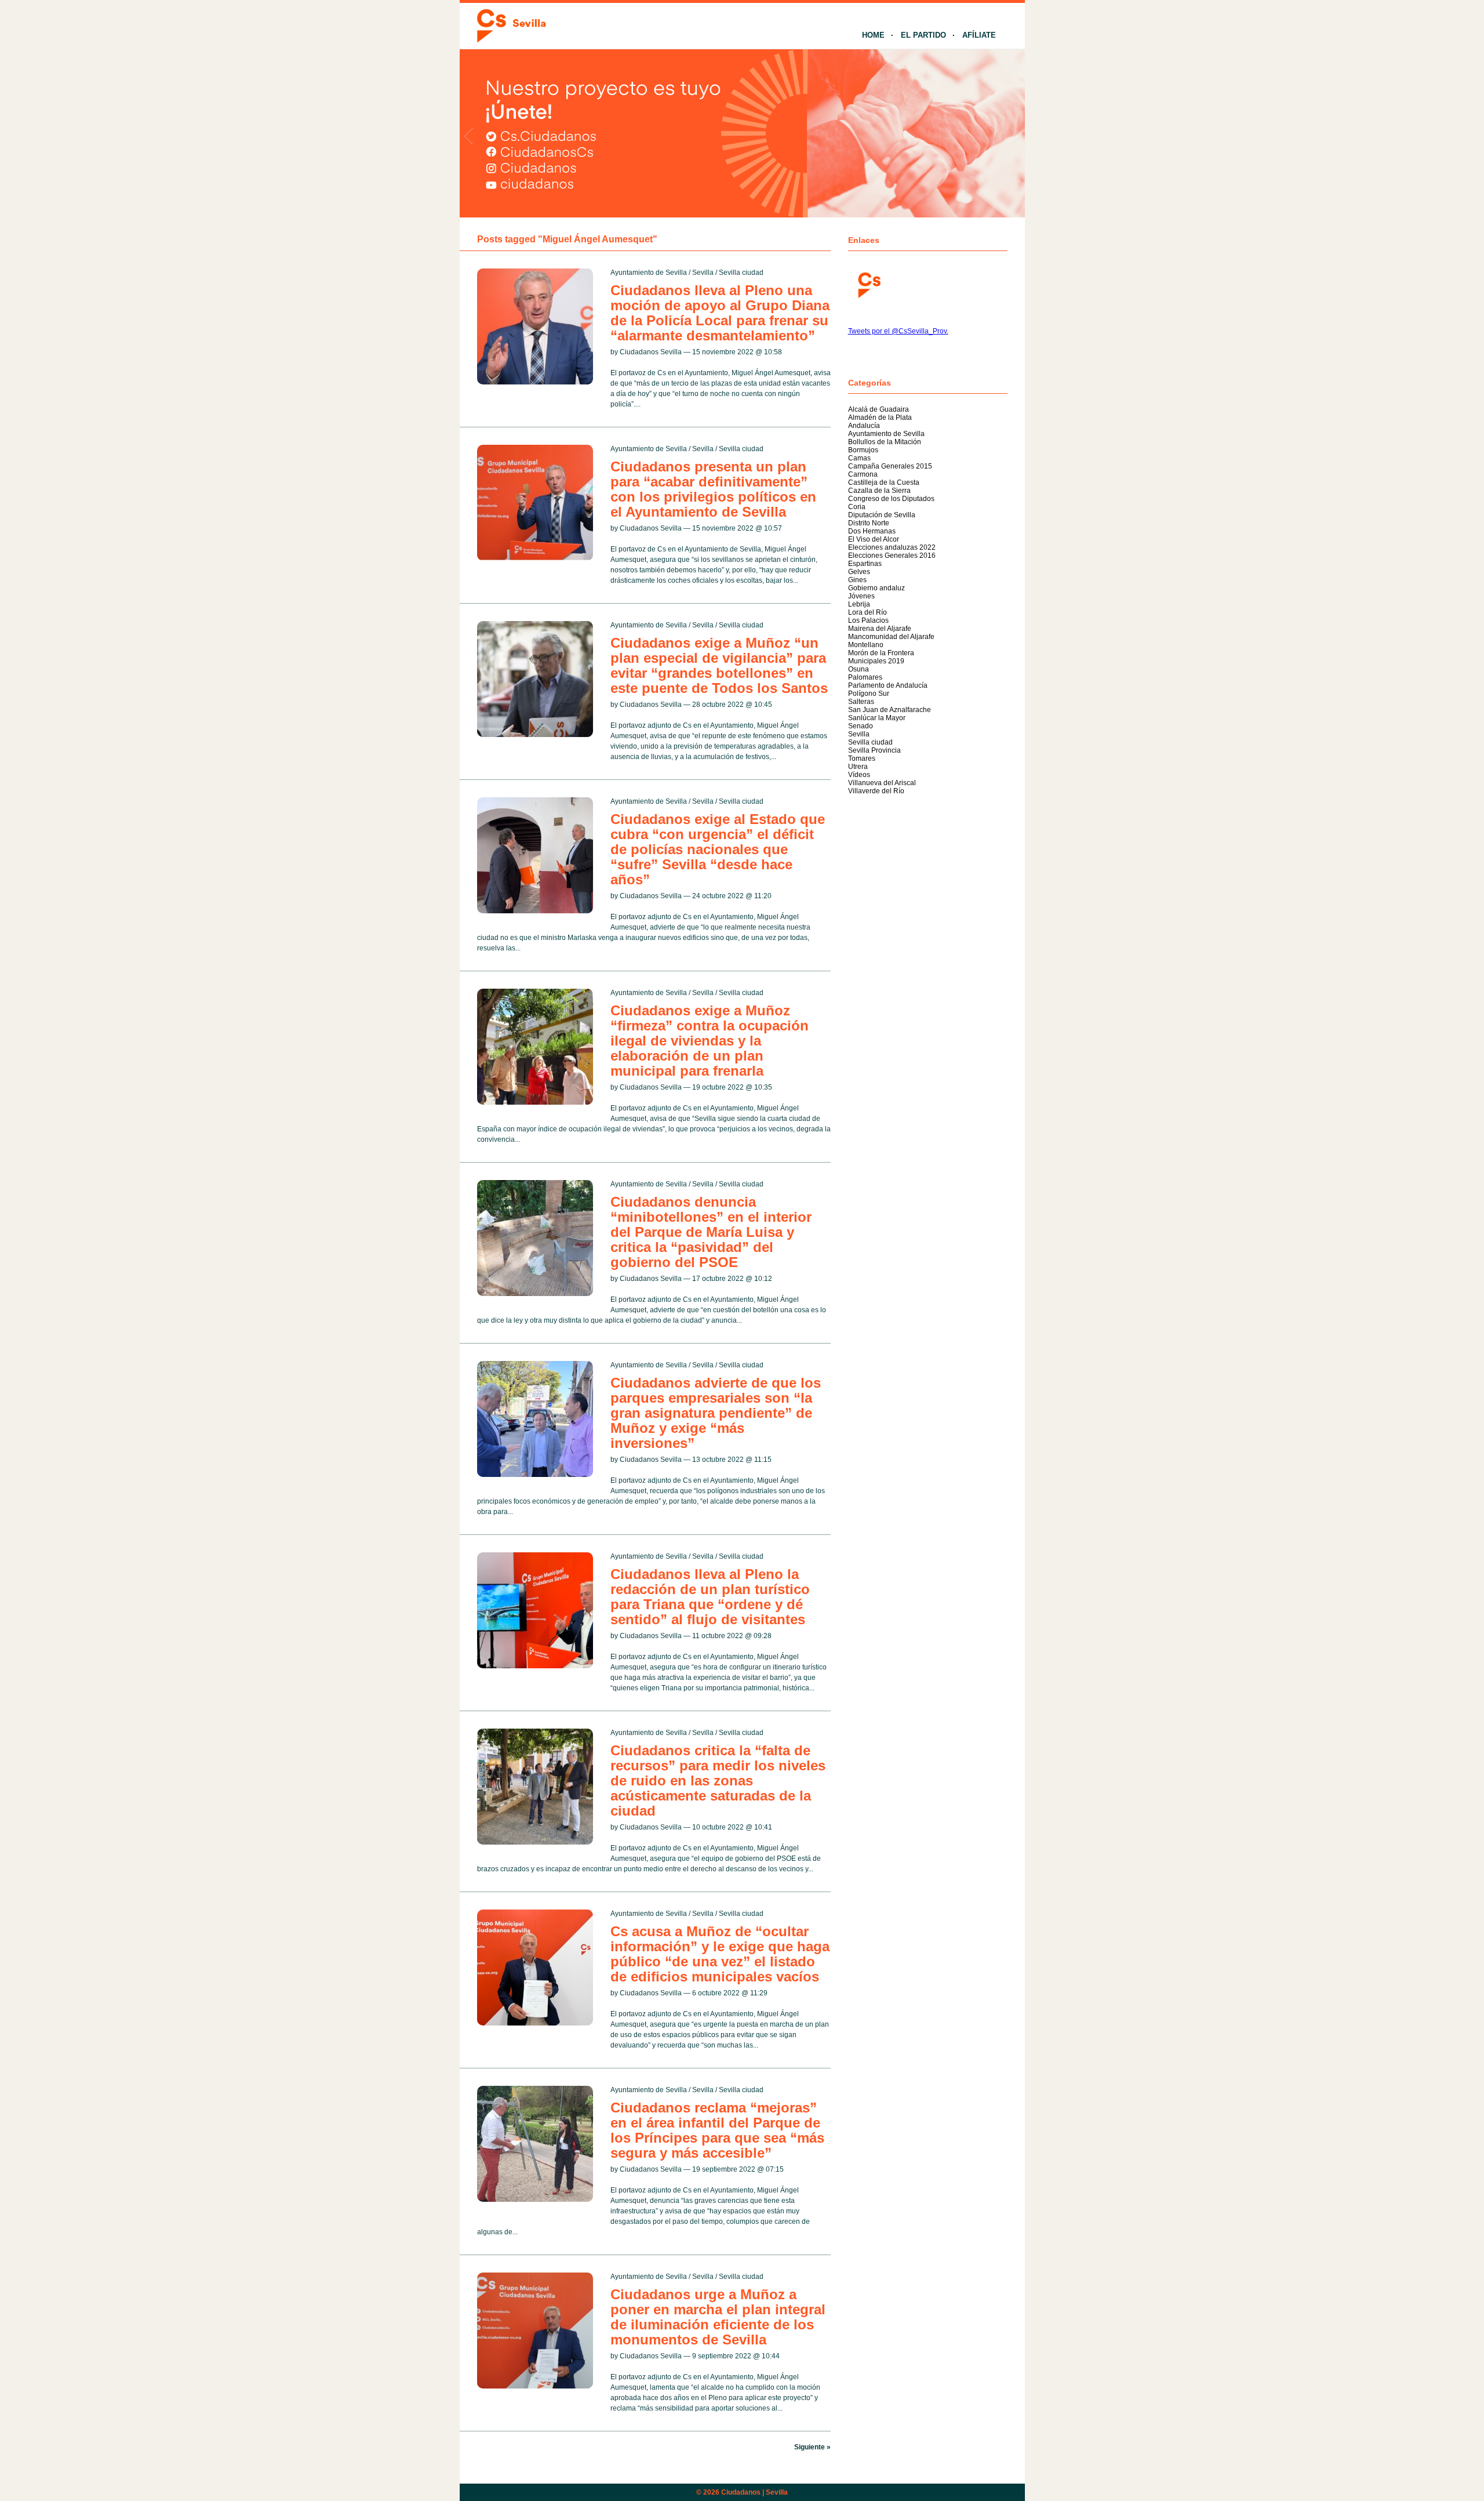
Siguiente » (812, 2447)
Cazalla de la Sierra (879, 491)
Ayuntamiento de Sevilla (649, 273)
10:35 (763, 1087)
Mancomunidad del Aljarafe (891, 637)
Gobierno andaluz (876, 588)
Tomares (862, 758)
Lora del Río (868, 612)
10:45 (763, 705)
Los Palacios (868, 620)
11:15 (763, 1460)
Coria (857, 507)
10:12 (763, 1279)
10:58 (773, 352)
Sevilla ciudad (741, 273)
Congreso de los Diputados (891, 499)
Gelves (859, 572)
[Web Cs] (868, 284)
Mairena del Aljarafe (880, 629)
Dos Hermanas (872, 531)
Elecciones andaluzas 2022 (892, 547)
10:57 (773, 528)
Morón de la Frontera (881, 653)
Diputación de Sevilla (882, 515)
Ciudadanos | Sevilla (754, 2492)
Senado (861, 726)
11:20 (763, 896)
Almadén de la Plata (880, 418)
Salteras (861, 702)
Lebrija (859, 604)
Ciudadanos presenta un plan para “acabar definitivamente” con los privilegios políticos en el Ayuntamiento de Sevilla (713, 489)
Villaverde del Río (876, 791)
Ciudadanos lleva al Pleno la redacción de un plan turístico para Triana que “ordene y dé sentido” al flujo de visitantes (710, 1597)
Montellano (866, 645)
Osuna (859, 669)
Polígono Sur (869, 694)
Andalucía (864, 426)
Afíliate (979, 35)
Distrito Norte (869, 523)
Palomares (865, 677)
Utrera (858, 767)
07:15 (775, 2169)
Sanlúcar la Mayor (877, 718)
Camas (859, 458)
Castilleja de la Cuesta (884, 482)
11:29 (759, 1993)
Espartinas (865, 564)
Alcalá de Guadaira (879, 409)
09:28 (763, 1636)
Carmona (863, 474)
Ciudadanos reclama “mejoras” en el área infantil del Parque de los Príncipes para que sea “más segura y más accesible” (717, 2130)
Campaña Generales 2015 (890, 466)
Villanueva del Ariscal (882, 783)
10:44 (771, 2356)
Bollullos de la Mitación (885, 442)
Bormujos (863, 450)
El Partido (923, 35)
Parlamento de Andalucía (888, 685)
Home (873, 35)
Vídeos (859, 775)
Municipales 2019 (876, 661)
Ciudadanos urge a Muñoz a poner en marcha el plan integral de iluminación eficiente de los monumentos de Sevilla (718, 2317)
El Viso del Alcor (874, 539)
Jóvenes (861, 596)
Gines (857, 580)
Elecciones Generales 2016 (892, 556)
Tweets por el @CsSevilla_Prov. (898, 331)
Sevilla (703, 273)
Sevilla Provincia (874, 750)
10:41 (763, 1827)
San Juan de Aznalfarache (890, 710)
